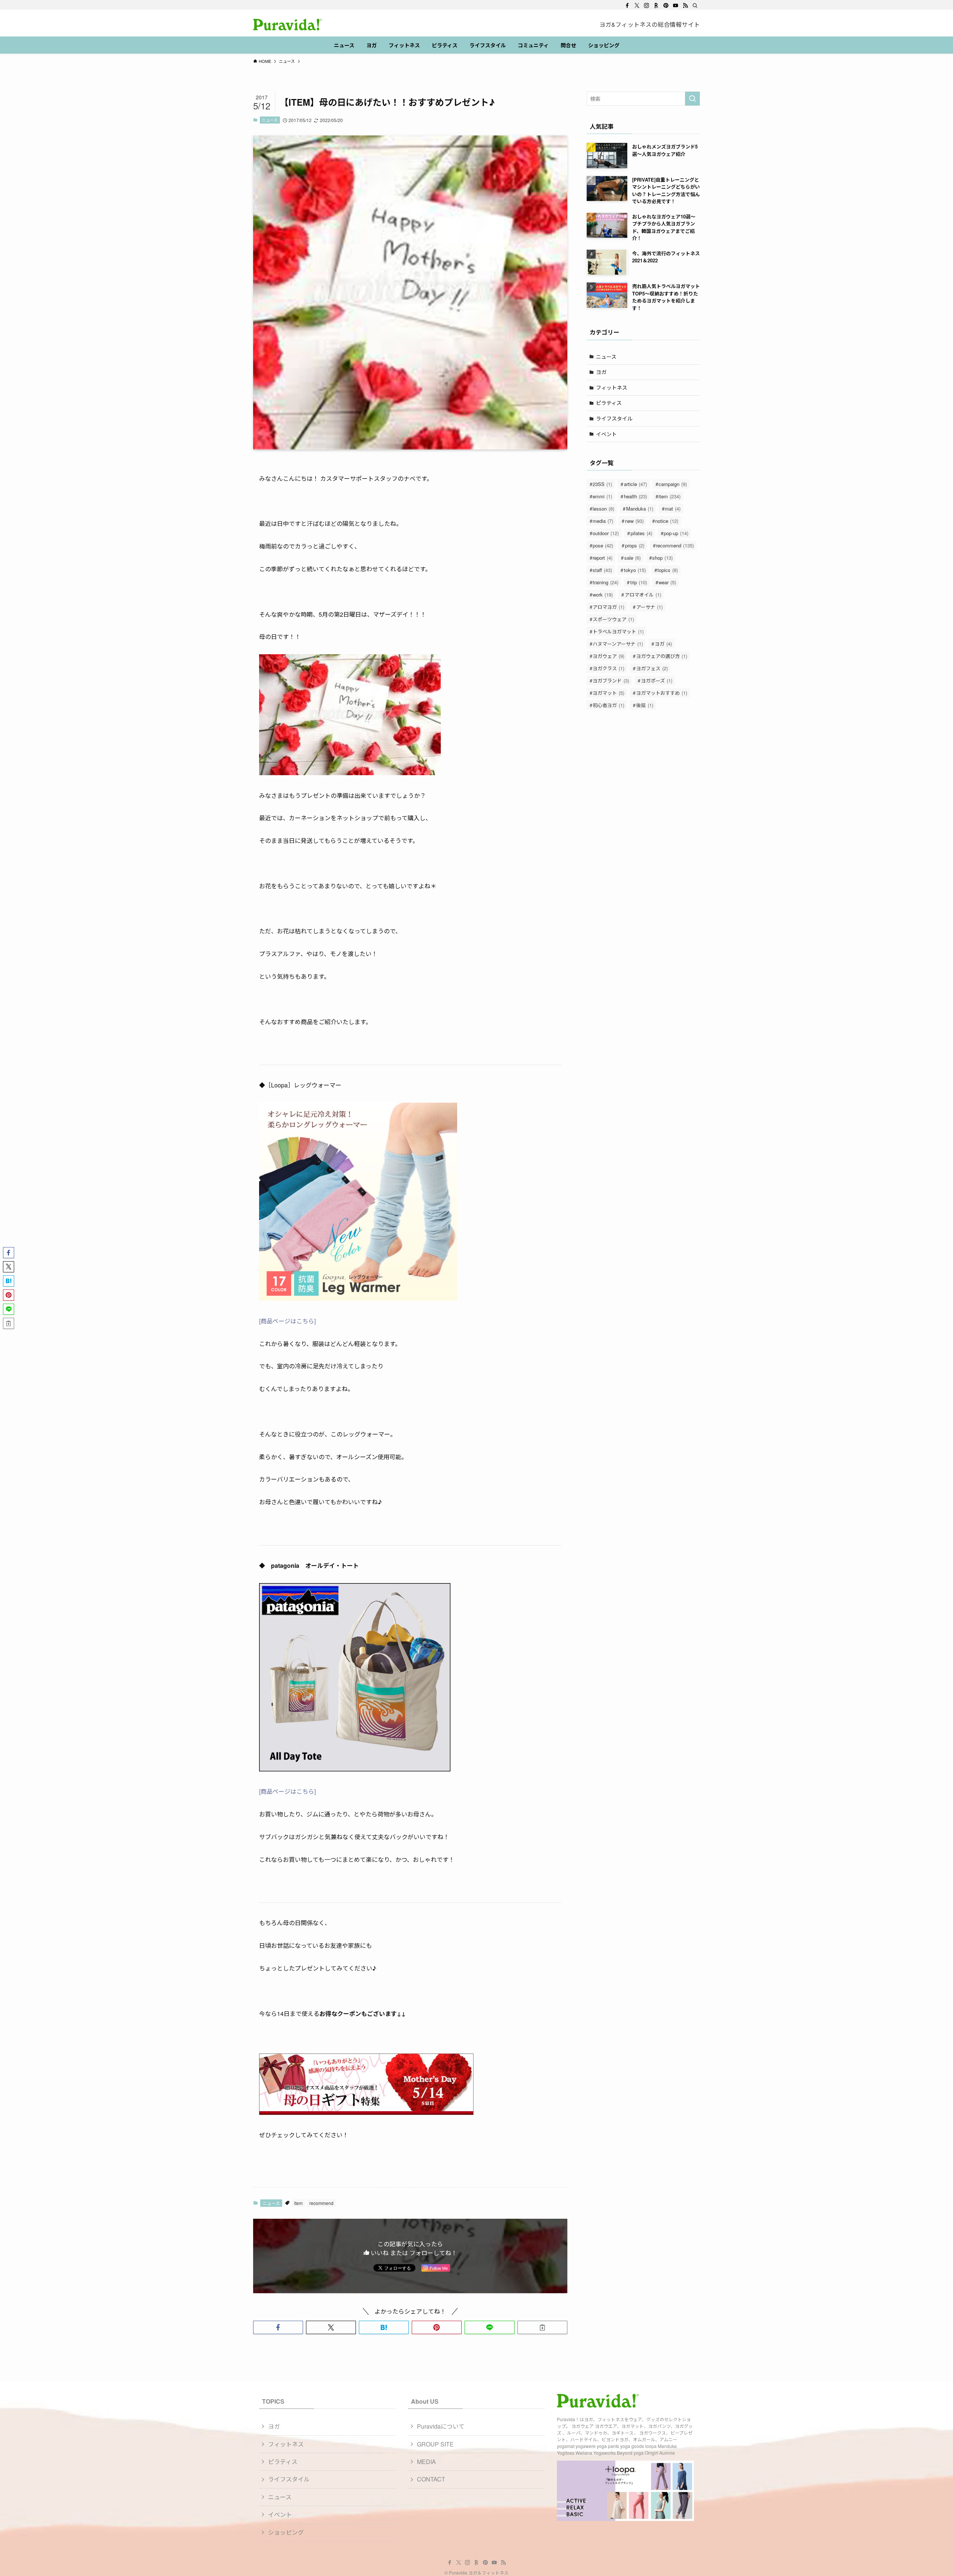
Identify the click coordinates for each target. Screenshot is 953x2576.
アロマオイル (643, 595)
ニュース (270, 120)
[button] (278, 2327)
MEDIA (426, 2462)
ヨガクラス (608, 668)
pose (603, 545)
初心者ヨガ (608, 705)
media (603, 521)
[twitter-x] (637, 6)
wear (667, 582)
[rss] (685, 6)
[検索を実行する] (692, 99)
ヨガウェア (608, 656)
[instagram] (647, 6)
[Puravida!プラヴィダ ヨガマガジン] (288, 25)
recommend (321, 2203)
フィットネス (612, 387)
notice (667, 521)
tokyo (635, 570)
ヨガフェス (652, 668)
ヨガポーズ (657, 680)
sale (632, 558)
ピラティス (609, 403)
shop (662, 558)
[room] (656, 6)
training (605, 582)
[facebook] (627, 6)
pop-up (676, 533)
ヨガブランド (611, 680)
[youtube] (676, 6)
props (635, 545)
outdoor (606, 533)
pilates (641, 533)
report (603, 558)
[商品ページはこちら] (287, 1321)
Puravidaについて (441, 2426)
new (634, 521)
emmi (602, 496)
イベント (606, 434)
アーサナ (649, 607)
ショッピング (286, 2532)
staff (602, 570)
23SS (602, 484)
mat (673, 509)
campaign (673, 484)
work (603, 595)
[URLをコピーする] (542, 2327)
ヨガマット (608, 693)
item (298, 2203)
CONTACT (431, 2479)
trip (639, 582)
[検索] (695, 6)
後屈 (645, 705)
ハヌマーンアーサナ (618, 644)
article (635, 484)
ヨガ (601, 372)
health (635, 496)
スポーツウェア (613, 619)
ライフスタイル (614, 418)
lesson (603, 509)
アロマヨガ (608, 607)
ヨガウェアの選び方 (662, 656)
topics (668, 570)
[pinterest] (666, 6)
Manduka (640, 509)
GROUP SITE (435, 2444)
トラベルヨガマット (618, 631)
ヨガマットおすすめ (662, 693)
